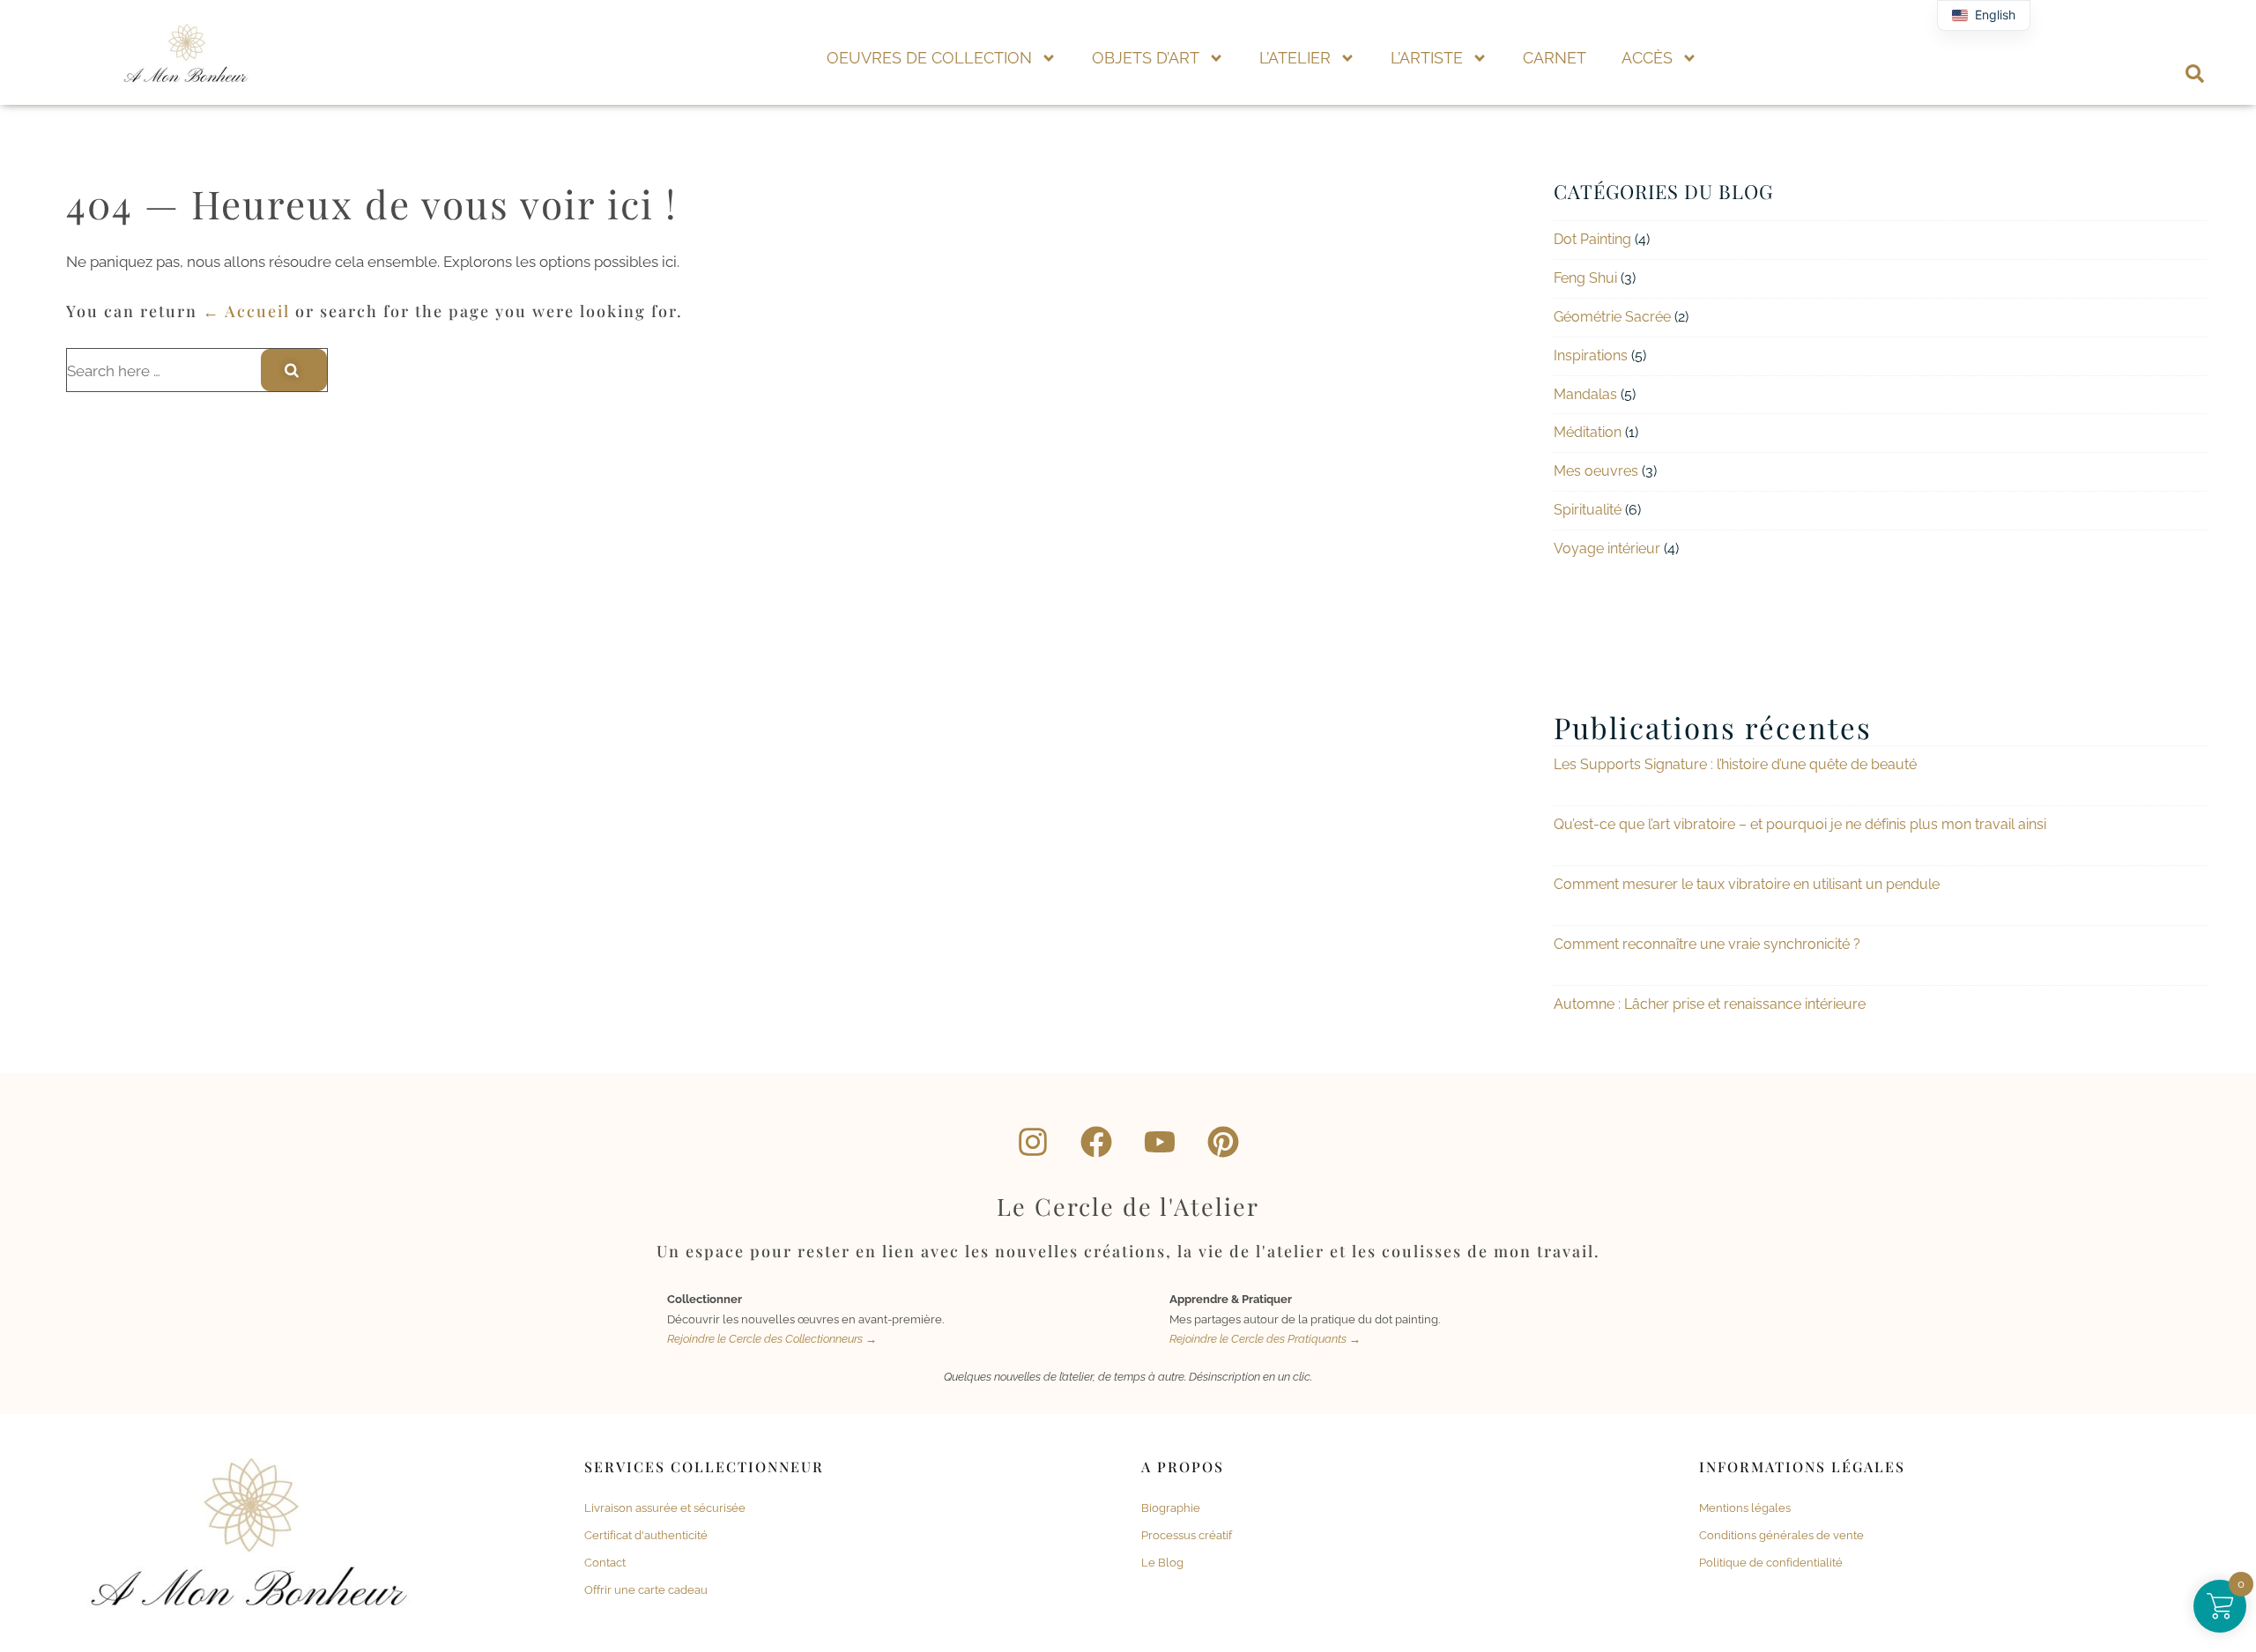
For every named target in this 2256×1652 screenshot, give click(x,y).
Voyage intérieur (1607, 548)
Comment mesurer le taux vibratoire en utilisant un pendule (1747, 884)
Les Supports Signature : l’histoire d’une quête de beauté (1735, 764)
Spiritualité (1588, 510)
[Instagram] (1033, 1142)
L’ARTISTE (1427, 58)
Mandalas (1585, 394)
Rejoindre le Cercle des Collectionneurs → (772, 1339)
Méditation (1588, 432)
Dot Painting (1592, 239)
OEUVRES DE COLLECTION (929, 58)
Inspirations (1591, 356)
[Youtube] (1160, 1142)
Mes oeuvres (1596, 471)
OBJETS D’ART (1146, 58)
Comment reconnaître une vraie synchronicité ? (1707, 944)
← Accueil (246, 311)
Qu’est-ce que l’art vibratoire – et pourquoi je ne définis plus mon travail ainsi (1800, 824)
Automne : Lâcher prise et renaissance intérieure (1710, 1004)
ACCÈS (1647, 58)
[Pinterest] (1223, 1142)
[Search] (294, 370)
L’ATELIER (1295, 58)
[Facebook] (1096, 1142)
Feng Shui (1585, 278)
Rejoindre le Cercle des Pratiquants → (1265, 1339)
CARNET (1555, 58)
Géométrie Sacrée (1612, 317)
